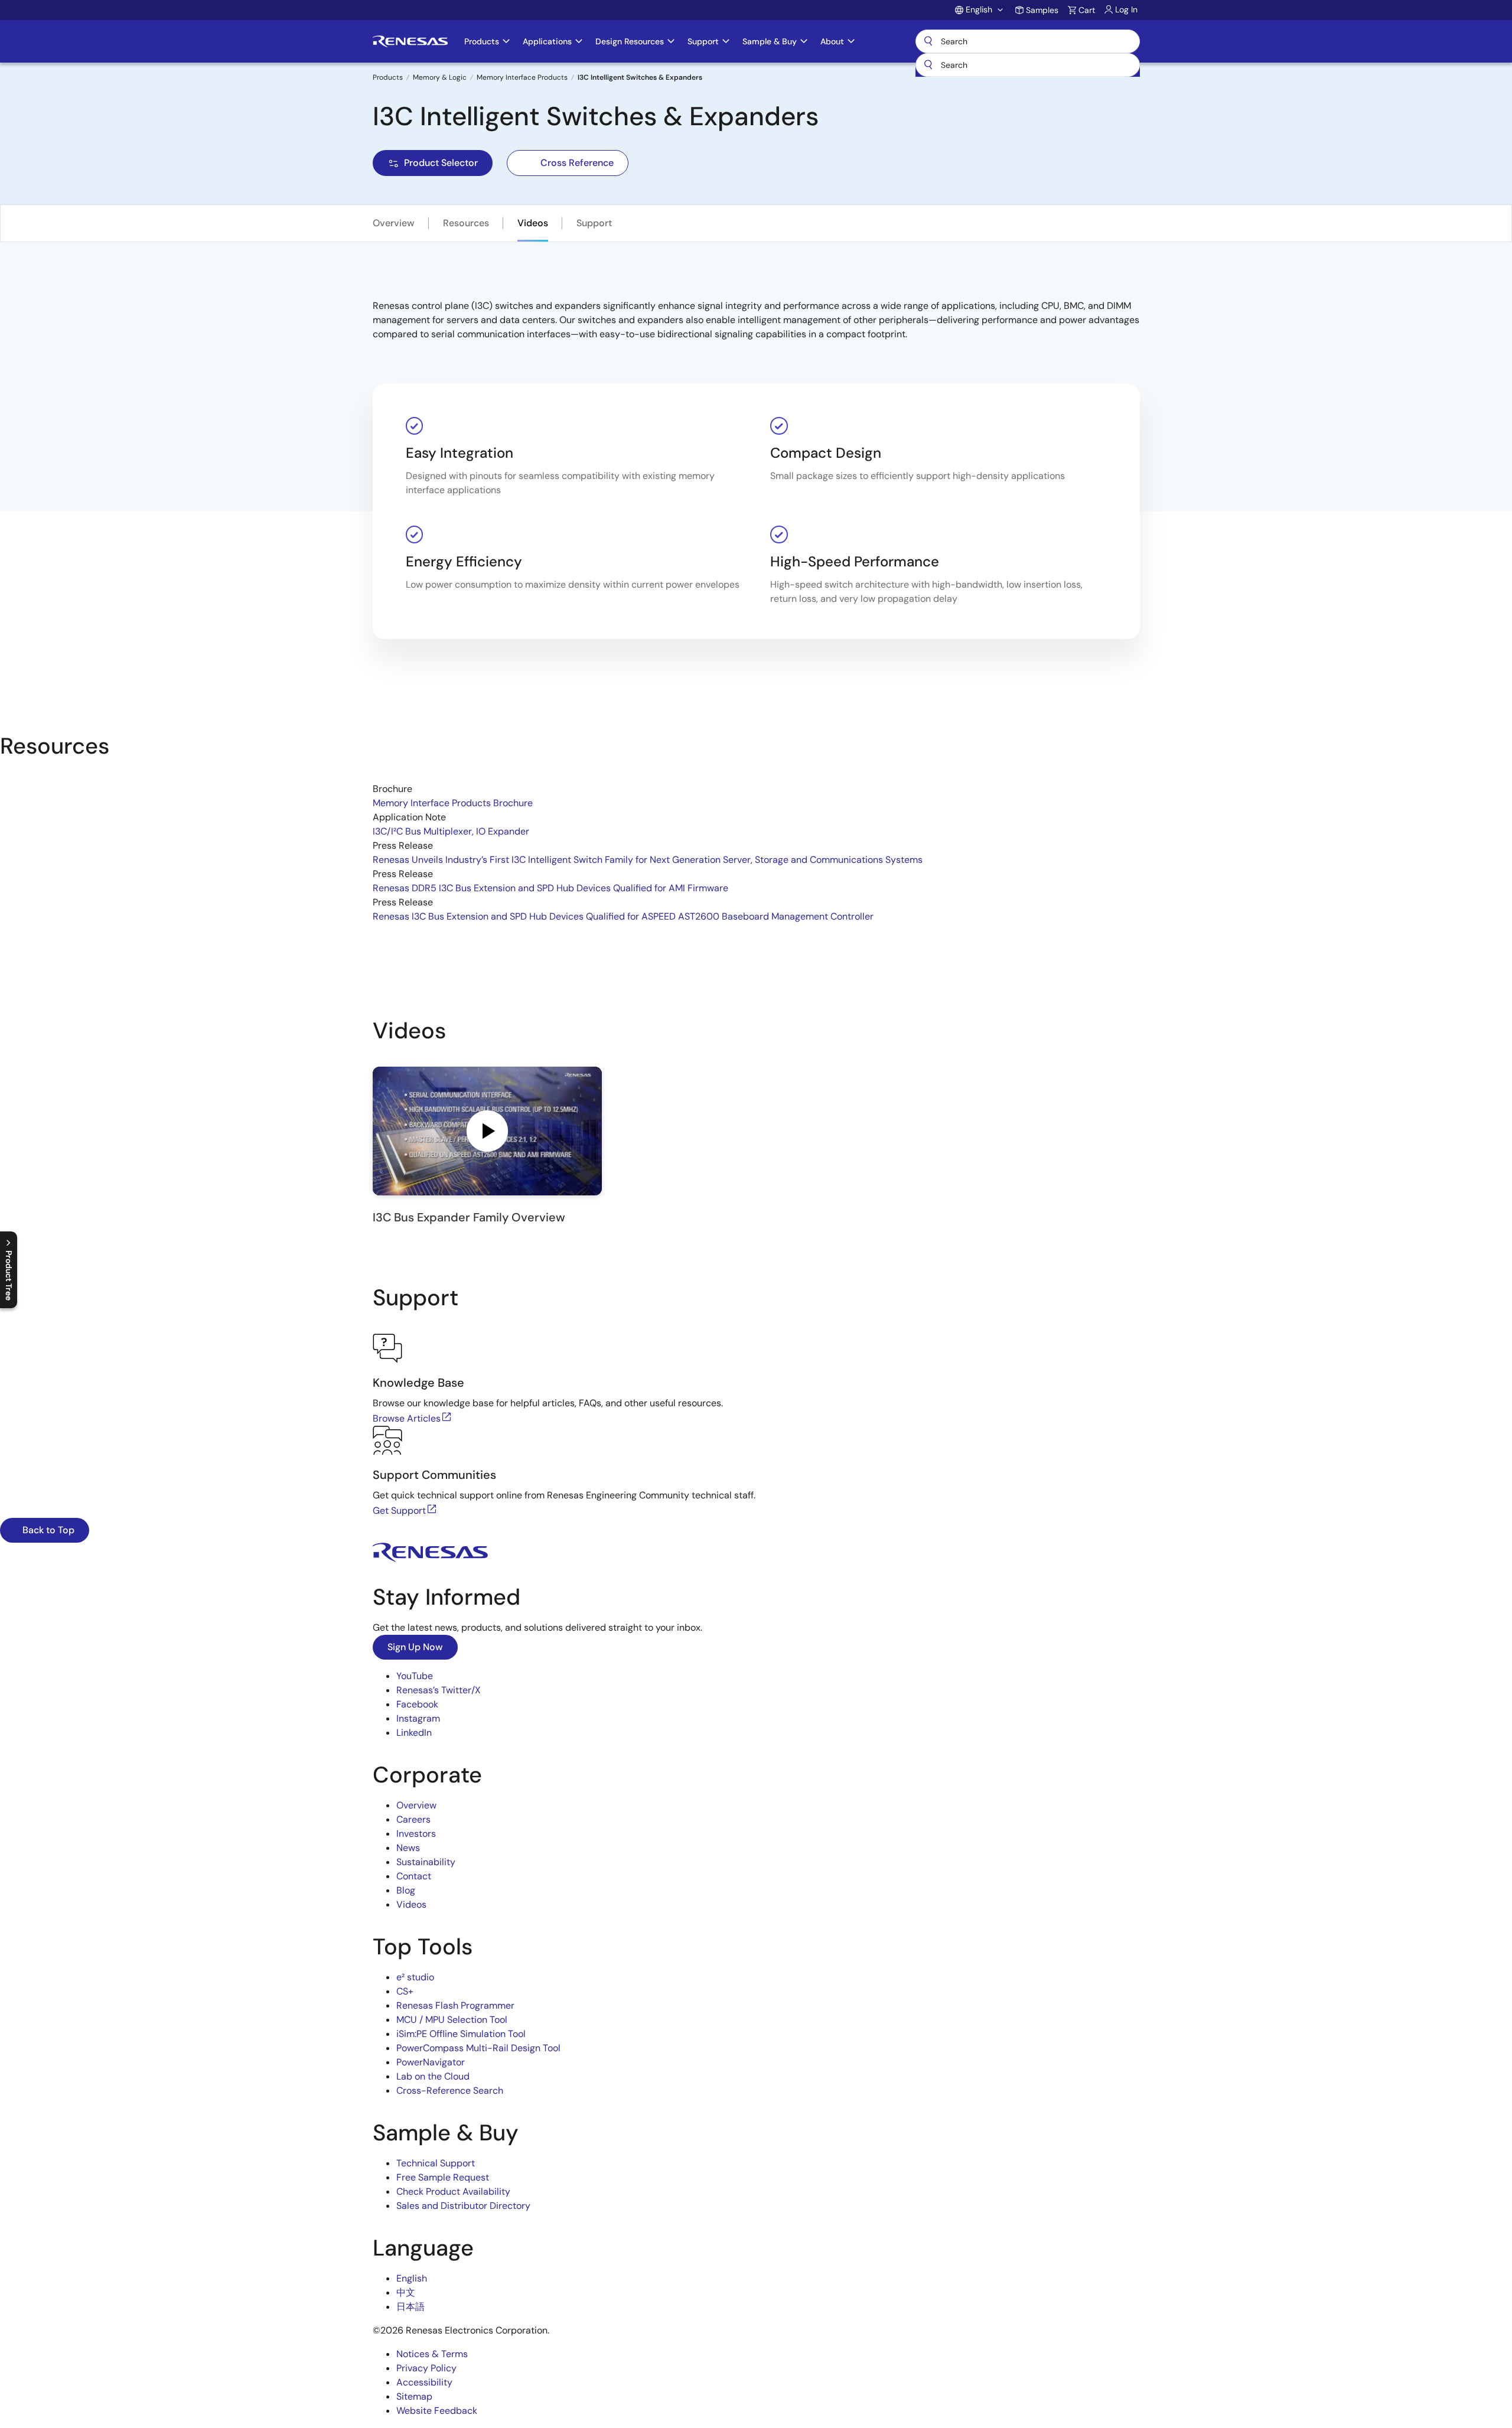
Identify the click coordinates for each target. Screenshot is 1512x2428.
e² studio (415, 1977)
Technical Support (436, 2163)
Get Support (399, 1510)
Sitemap (414, 2396)
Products (388, 77)
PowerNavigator (431, 2062)
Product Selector (441, 163)
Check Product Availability (453, 2191)
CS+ (405, 1991)
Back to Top (47, 1530)
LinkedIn (414, 1733)
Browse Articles (407, 1418)
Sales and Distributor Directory (463, 2206)
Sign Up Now (415, 1647)
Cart (1087, 10)
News (408, 1848)
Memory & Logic (440, 77)
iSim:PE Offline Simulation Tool (461, 2034)
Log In (1126, 9)
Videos (533, 223)
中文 (406, 2292)
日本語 (410, 2307)
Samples (1042, 10)
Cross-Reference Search (450, 2090)
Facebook (417, 1704)
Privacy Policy (426, 2368)
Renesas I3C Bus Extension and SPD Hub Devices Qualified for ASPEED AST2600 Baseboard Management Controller (623, 916)
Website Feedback (437, 2411)
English (412, 2278)
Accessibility (424, 2382)
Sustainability (426, 1862)
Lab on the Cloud (433, 2076)
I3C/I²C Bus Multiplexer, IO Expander (451, 831)
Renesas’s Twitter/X (439, 1690)
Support (594, 223)
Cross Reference (577, 163)
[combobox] (1028, 65)
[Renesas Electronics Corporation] (410, 41)
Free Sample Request (443, 2177)
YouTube (415, 1676)
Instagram (418, 1718)
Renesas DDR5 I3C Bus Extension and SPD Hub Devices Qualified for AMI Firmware (550, 888)
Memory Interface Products (522, 77)
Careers (413, 1819)
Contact (414, 1876)
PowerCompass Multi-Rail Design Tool (478, 2048)
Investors (416, 1834)
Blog (406, 1890)
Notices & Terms (432, 2354)
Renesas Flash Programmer (455, 2005)
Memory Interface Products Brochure (453, 803)
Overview (394, 223)
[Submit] (928, 65)
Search (1028, 41)
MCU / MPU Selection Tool (452, 2020)
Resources (466, 223)
